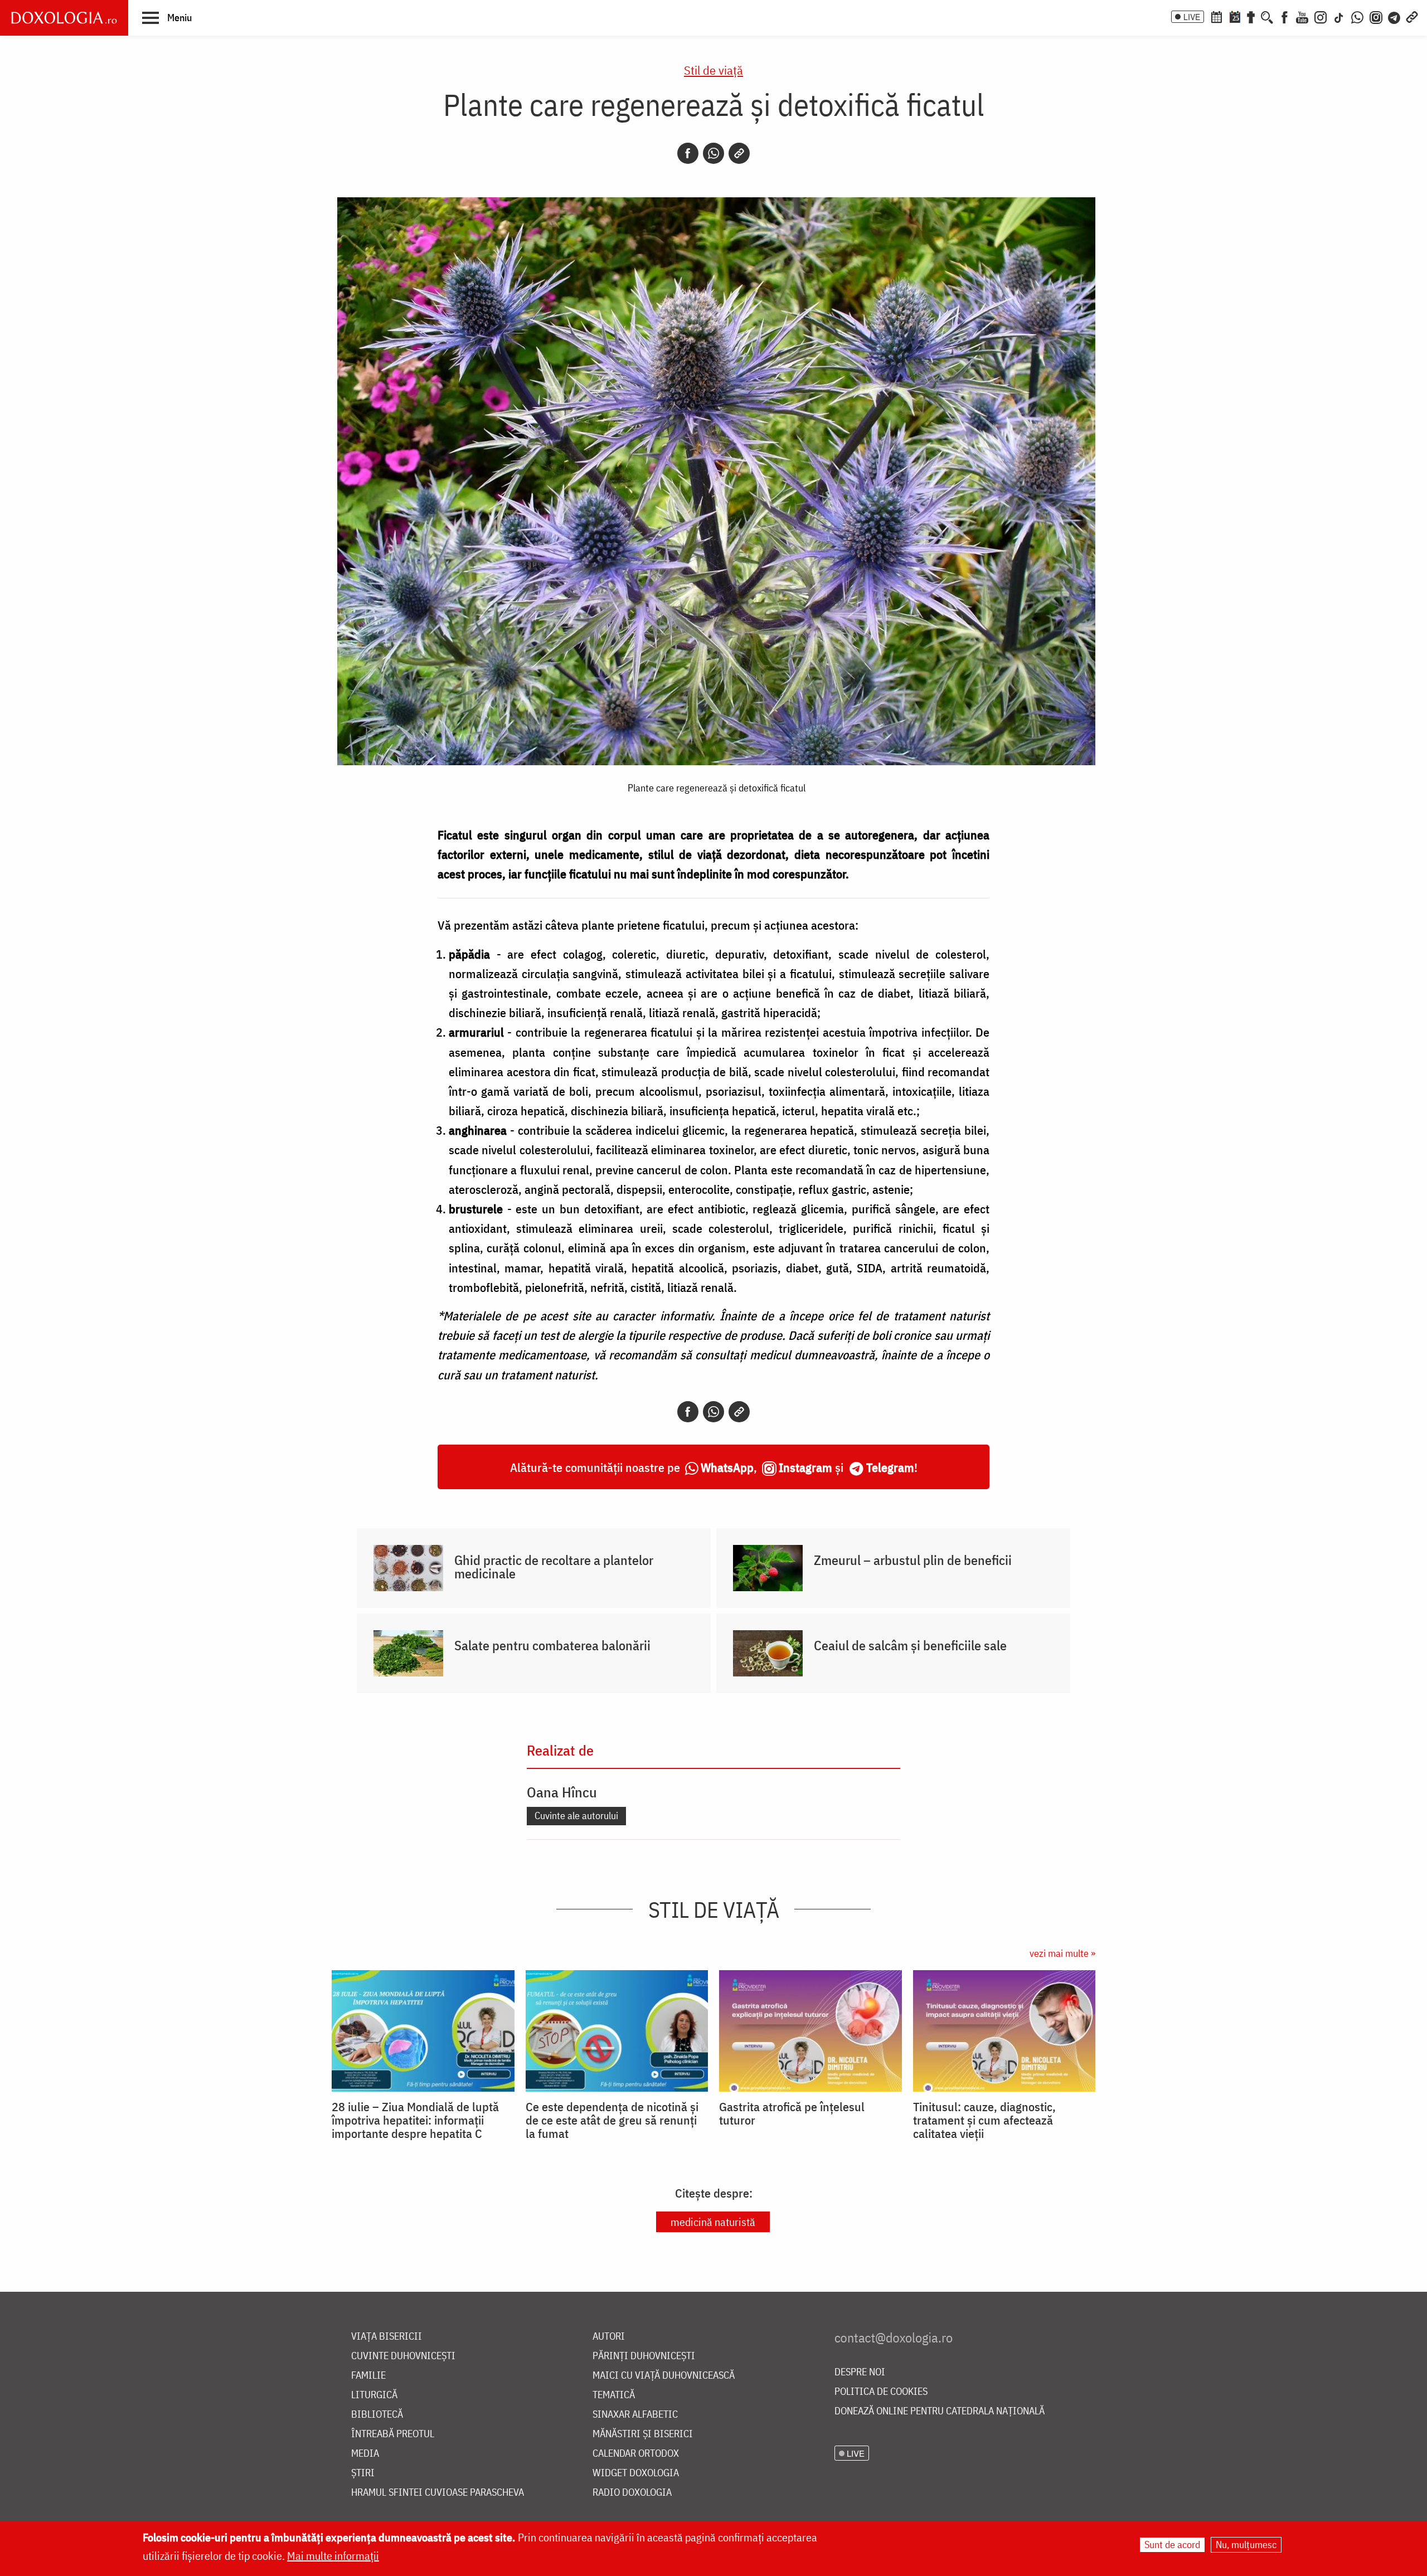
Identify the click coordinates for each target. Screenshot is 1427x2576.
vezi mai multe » (1062, 1953)
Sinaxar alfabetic (635, 2415)
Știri (363, 2473)
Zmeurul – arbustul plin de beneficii (913, 1560)
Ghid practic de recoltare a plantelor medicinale (554, 1567)
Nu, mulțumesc (1246, 2545)
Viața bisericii (387, 2337)
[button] (167, 17)
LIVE (1192, 17)
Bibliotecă (377, 2415)
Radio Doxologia (632, 2493)
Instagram (805, 1467)
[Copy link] (739, 153)
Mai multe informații (333, 2556)
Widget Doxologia (636, 2473)
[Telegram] (1395, 16)
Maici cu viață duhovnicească (664, 2376)
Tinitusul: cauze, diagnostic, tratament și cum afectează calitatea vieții (984, 2120)
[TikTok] (1339, 16)
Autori (609, 2337)
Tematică (614, 2395)
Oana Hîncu (562, 1792)
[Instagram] (1321, 16)
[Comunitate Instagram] (1376, 16)
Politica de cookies (881, 2392)
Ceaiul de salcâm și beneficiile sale (910, 1645)
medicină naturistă (713, 2222)
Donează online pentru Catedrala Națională (940, 2411)
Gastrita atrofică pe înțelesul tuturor (792, 2113)
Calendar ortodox (636, 2454)
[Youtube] (1302, 16)
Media (365, 2454)
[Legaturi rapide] (1412, 16)
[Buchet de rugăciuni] (1251, 16)
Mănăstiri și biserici (643, 2434)
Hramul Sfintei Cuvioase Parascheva (438, 2493)
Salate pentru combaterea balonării (552, 1645)
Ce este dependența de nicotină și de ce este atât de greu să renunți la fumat (612, 2120)
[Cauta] (1267, 16)
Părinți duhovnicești (644, 2356)
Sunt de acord (1172, 2545)
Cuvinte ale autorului (576, 1816)
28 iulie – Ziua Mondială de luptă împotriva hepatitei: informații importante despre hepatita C (415, 2120)
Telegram (890, 1467)
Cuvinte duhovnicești (403, 2356)
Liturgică (374, 2395)
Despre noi (860, 2372)
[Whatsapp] (713, 153)
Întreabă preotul (393, 2434)
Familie (368, 2376)
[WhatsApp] (1357, 16)
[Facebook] (1285, 16)
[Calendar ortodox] (1216, 16)
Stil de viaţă (713, 70)
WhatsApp (727, 1467)
